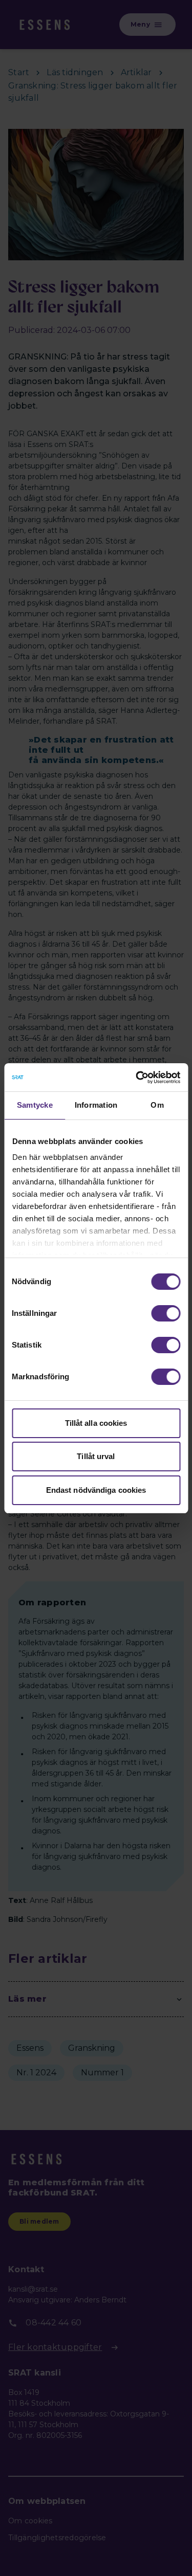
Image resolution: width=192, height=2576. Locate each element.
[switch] (166, 1313)
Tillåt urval (96, 1456)
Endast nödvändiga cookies (96, 1490)
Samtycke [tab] (35, 1105)
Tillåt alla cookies (96, 1423)
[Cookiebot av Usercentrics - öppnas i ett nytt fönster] (137, 1078)
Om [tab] (157, 1105)
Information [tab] (96, 1105)
